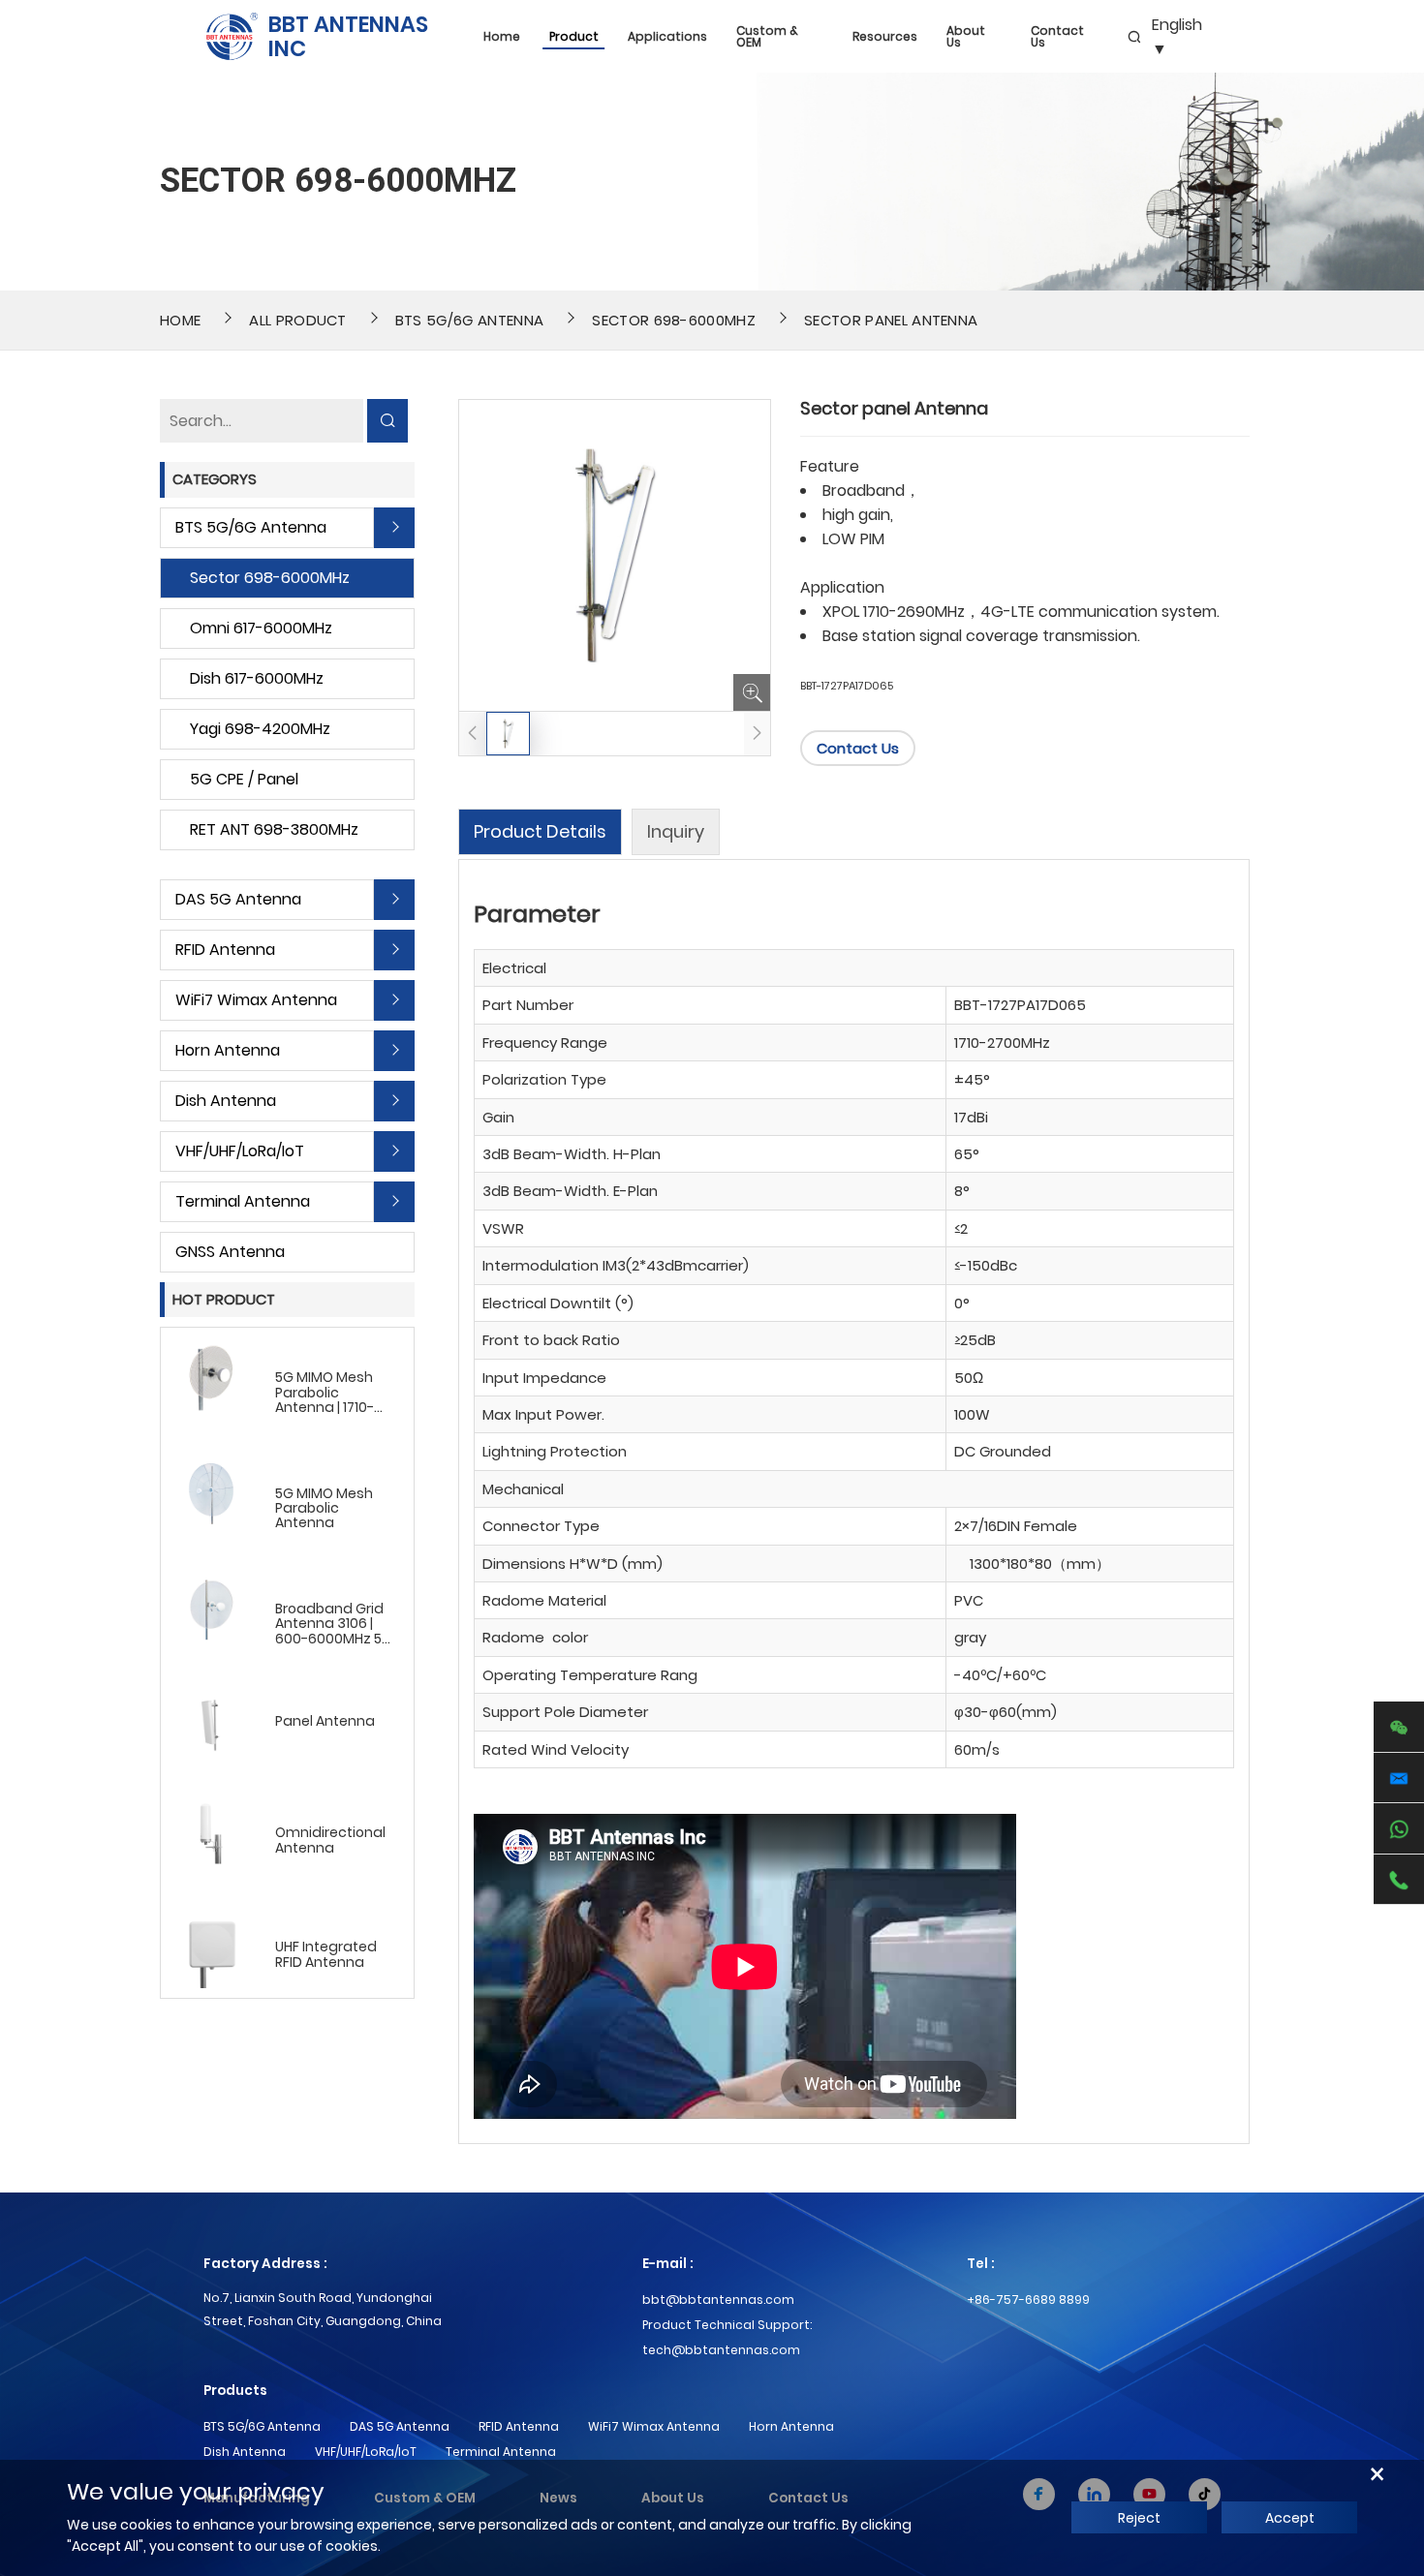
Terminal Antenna (243, 1201)
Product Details (540, 831)
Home (502, 37)
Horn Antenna (228, 1050)
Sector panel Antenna (891, 320)
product (574, 37)
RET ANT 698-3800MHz (274, 829)
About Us (966, 37)
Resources (885, 37)
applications (667, 37)
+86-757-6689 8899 (1028, 2300)
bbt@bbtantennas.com (718, 2300)
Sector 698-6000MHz (674, 320)
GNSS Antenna (230, 1252)
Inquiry (676, 831)
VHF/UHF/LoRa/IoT (240, 1151)
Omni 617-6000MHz (261, 628)
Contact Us (1057, 37)
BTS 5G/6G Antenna (469, 320)
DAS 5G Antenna (238, 899)
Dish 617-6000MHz (257, 678)
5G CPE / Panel (244, 779)
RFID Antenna (225, 950)
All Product (298, 320)
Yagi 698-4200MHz (260, 729)
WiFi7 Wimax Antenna (256, 1000)
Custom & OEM (767, 37)
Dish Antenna (226, 1101)
